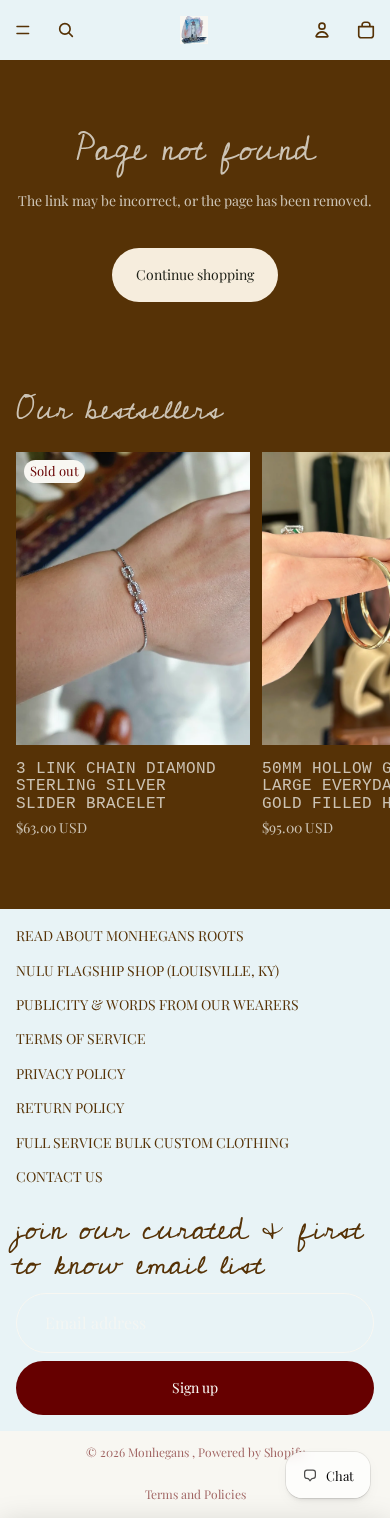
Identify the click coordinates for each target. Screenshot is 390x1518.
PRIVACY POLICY (70, 1073)
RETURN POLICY (70, 1107)
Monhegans (160, 1452)
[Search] (66, 30)
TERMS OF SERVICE (81, 1038)
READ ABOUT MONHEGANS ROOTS (130, 935)
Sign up (195, 1387)
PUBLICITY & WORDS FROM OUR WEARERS (157, 1004)
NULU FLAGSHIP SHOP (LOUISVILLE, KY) (147, 970)
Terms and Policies (195, 1494)
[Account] (322, 30)
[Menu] (23, 30)
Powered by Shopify (251, 1452)
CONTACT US (59, 1176)
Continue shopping (195, 274)
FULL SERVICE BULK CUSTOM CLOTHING (152, 1142)
